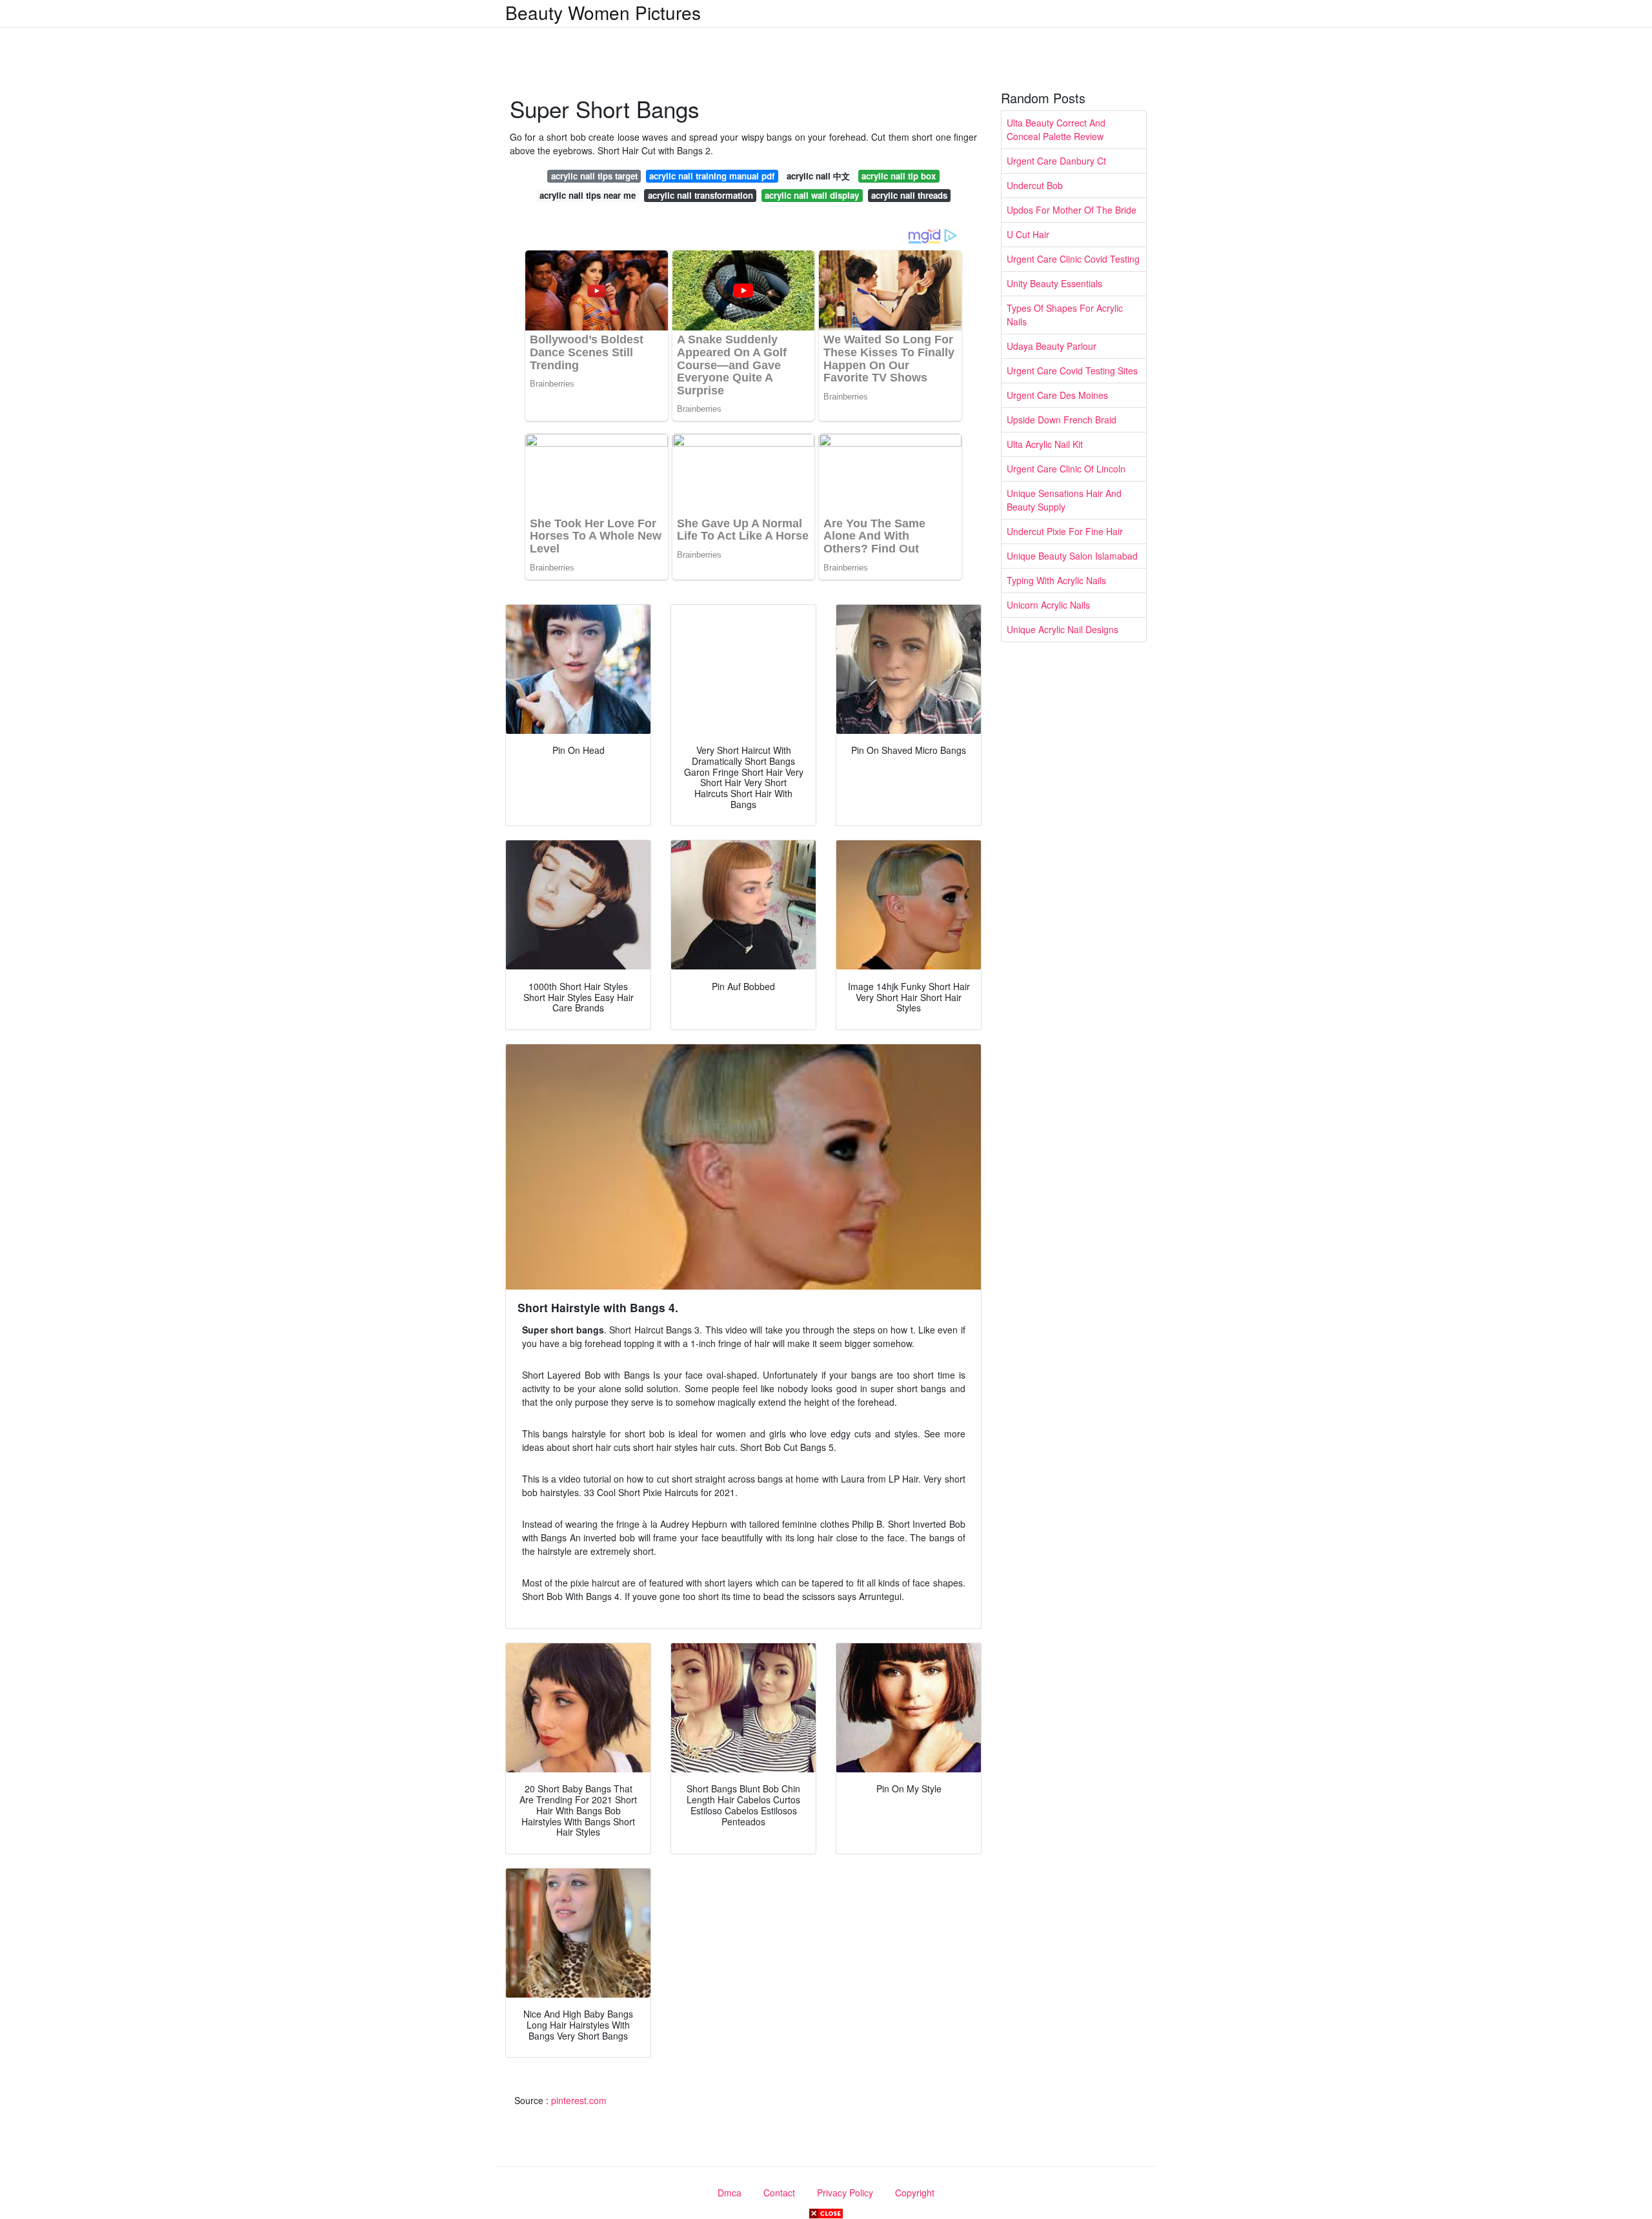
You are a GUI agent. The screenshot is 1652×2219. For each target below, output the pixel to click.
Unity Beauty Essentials (1054, 283)
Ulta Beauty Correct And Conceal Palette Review (1056, 129)
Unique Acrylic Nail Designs (1063, 629)
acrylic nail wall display (812, 195)
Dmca (730, 2193)
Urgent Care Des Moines (1057, 395)
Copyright (915, 2193)
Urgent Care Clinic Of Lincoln (1066, 469)
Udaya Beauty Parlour (1052, 346)
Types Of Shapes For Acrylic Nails (1065, 315)
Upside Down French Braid (1062, 420)
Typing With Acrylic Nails (1056, 580)
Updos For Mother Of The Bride (1072, 210)
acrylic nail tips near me (588, 195)
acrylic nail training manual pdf (712, 176)
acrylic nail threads (909, 195)
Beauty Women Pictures (603, 12)
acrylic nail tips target (594, 176)
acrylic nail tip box (899, 176)
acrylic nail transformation (700, 195)
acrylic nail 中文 (818, 176)
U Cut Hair (1028, 234)
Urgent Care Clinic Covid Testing (1073, 259)
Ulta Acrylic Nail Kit (1045, 444)
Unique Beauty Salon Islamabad (1072, 556)
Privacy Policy (845, 2193)
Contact (779, 2193)
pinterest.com (579, 2100)
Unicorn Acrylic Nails (1048, 605)
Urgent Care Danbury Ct (1056, 161)
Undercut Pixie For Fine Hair (1065, 531)
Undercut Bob (1035, 185)
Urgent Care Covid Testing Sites (1072, 370)
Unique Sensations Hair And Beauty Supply (1064, 500)
